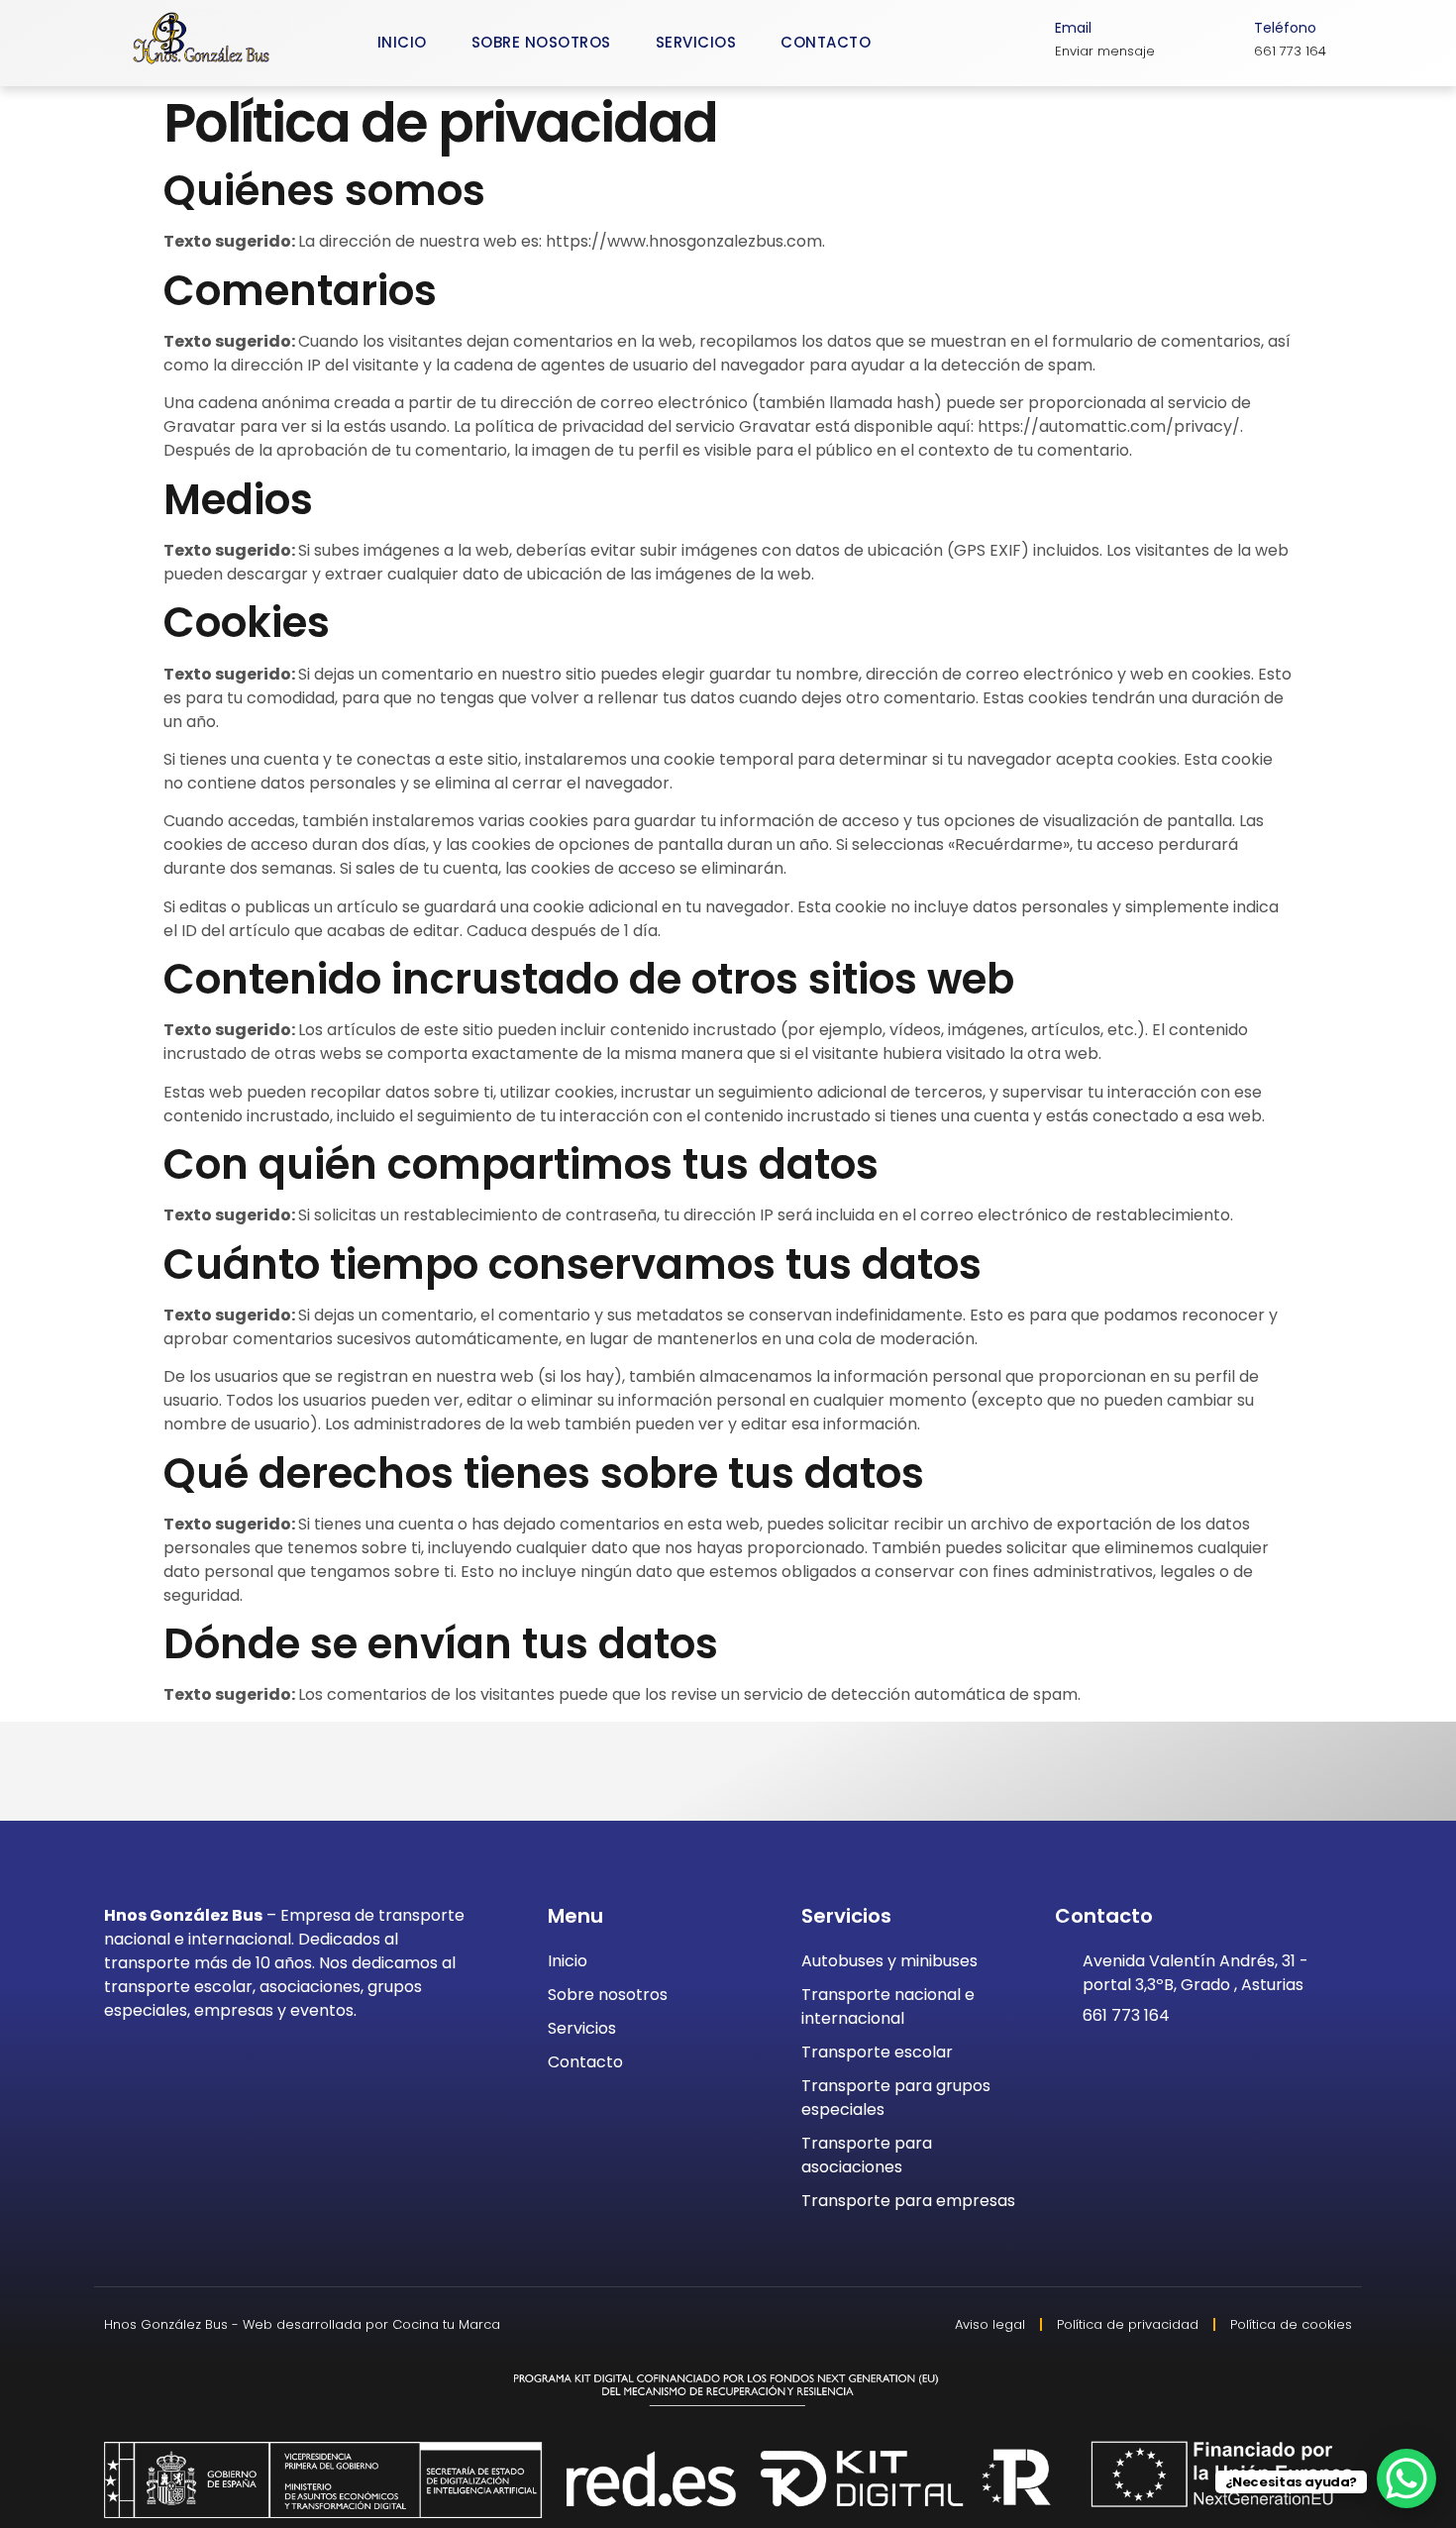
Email (1073, 28)
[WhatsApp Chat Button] (1406, 2478)
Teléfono (1285, 28)
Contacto (826, 42)
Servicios (696, 42)
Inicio (402, 42)
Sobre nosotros (541, 42)
